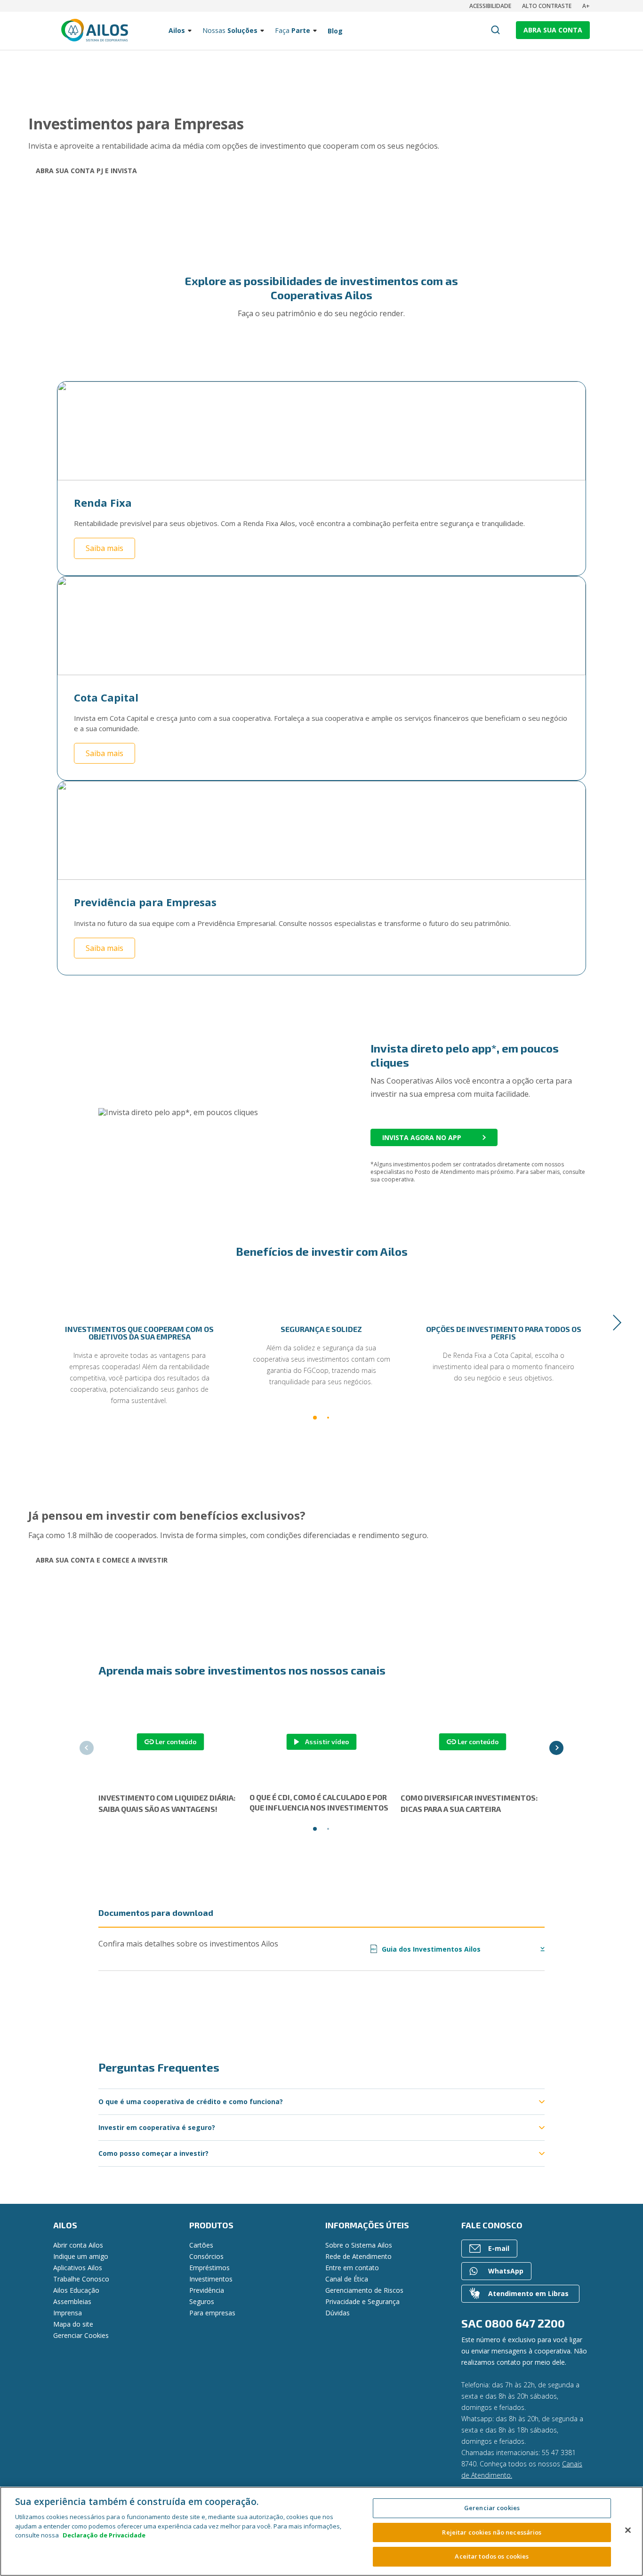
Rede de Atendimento (358, 2256)
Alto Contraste (547, 6)
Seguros (202, 2301)
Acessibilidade (490, 6)
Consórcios (206, 2256)
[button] (26, 1323)
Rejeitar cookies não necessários (492, 2532)
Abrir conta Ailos (78, 2245)
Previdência (207, 2290)
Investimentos (211, 2279)
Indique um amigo (81, 2256)
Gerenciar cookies (492, 2508)
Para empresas (212, 2313)
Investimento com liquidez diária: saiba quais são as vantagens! (167, 1803)
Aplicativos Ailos (78, 2268)
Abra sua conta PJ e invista (86, 171)
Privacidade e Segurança (362, 2301)
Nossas (230, 30)
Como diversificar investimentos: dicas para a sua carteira (469, 1803)
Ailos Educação (76, 2290)
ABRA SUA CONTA (553, 30)
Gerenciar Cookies (81, 2335)
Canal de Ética (347, 2279)
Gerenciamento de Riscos (364, 2290)
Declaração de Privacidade (104, 2535)
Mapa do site (73, 2324)
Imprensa (68, 2313)
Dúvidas (338, 2313)
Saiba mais (104, 548)
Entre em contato (352, 2268)
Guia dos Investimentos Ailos (426, 1949)
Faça (293, 30)
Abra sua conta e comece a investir (102, 1560)
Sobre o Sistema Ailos (359, 2245)
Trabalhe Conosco (81, 2279)
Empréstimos (209, 2268)
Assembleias (72, 2301)
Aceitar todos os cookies (492, 2556)
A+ (586, 6)
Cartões (201, 2245)
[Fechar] (628, 2530)
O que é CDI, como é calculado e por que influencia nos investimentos (319, 1802)
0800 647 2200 (525, 2323)
